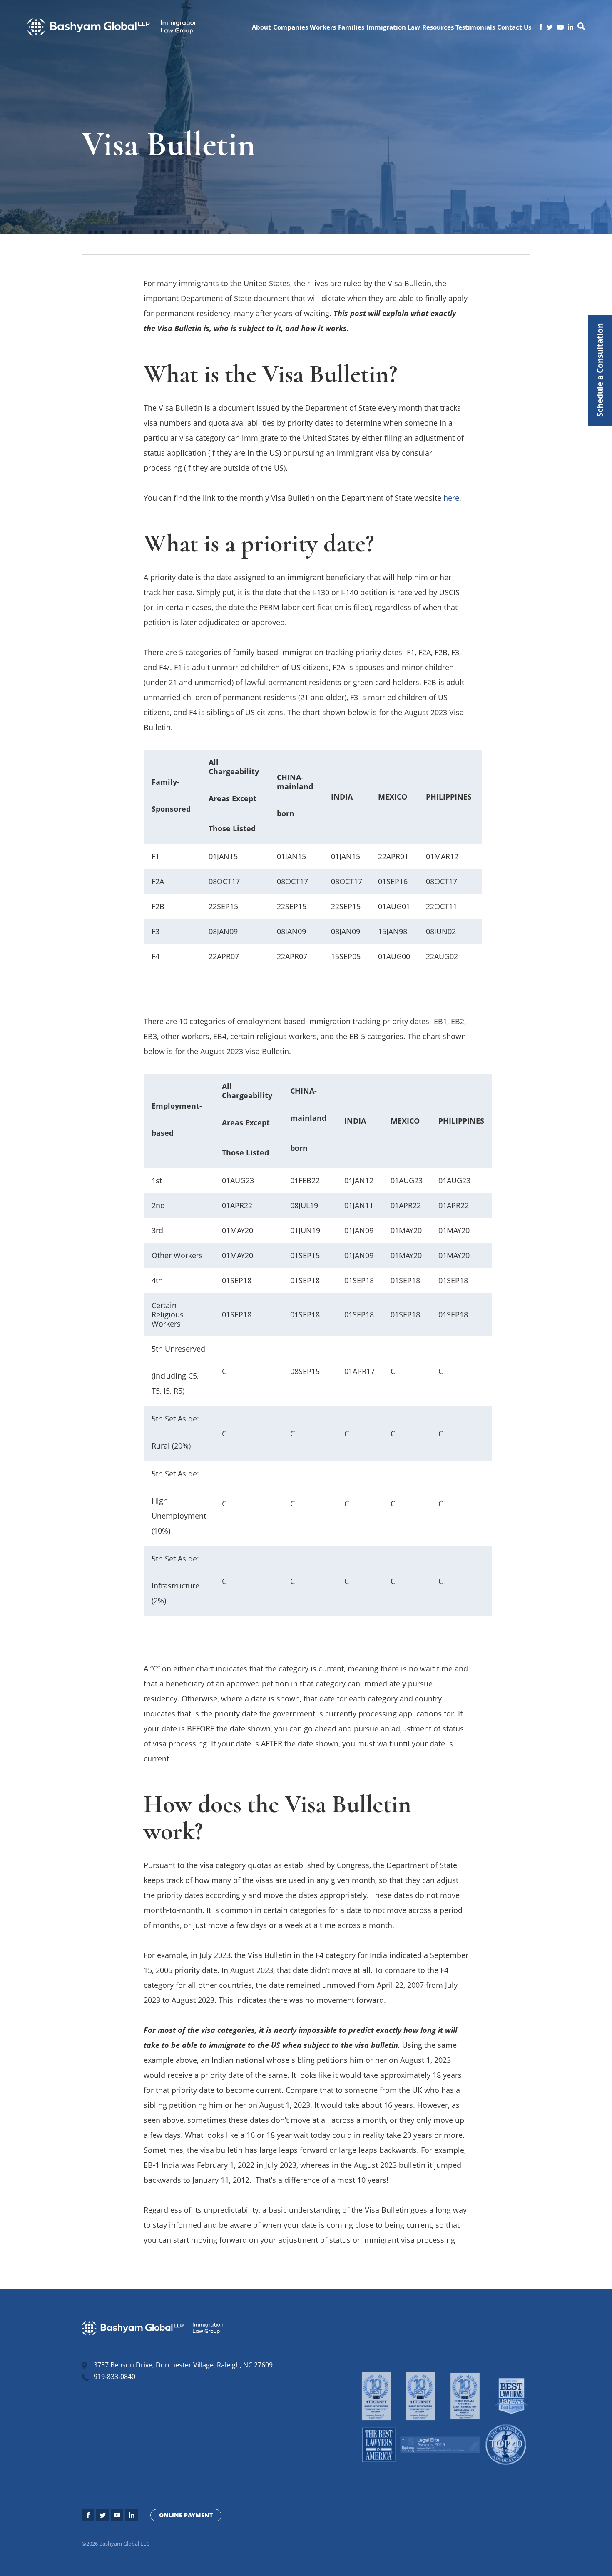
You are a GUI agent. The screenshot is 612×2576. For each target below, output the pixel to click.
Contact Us (514, 27)
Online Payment (186, 2515)
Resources (438, 27)
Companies (291, 27)
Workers (323, 27)
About (261, 27)
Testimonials (475, 27)
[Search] (581, 27)
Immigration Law (393, 27)
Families (351, 27)
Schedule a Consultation (600, 370)
